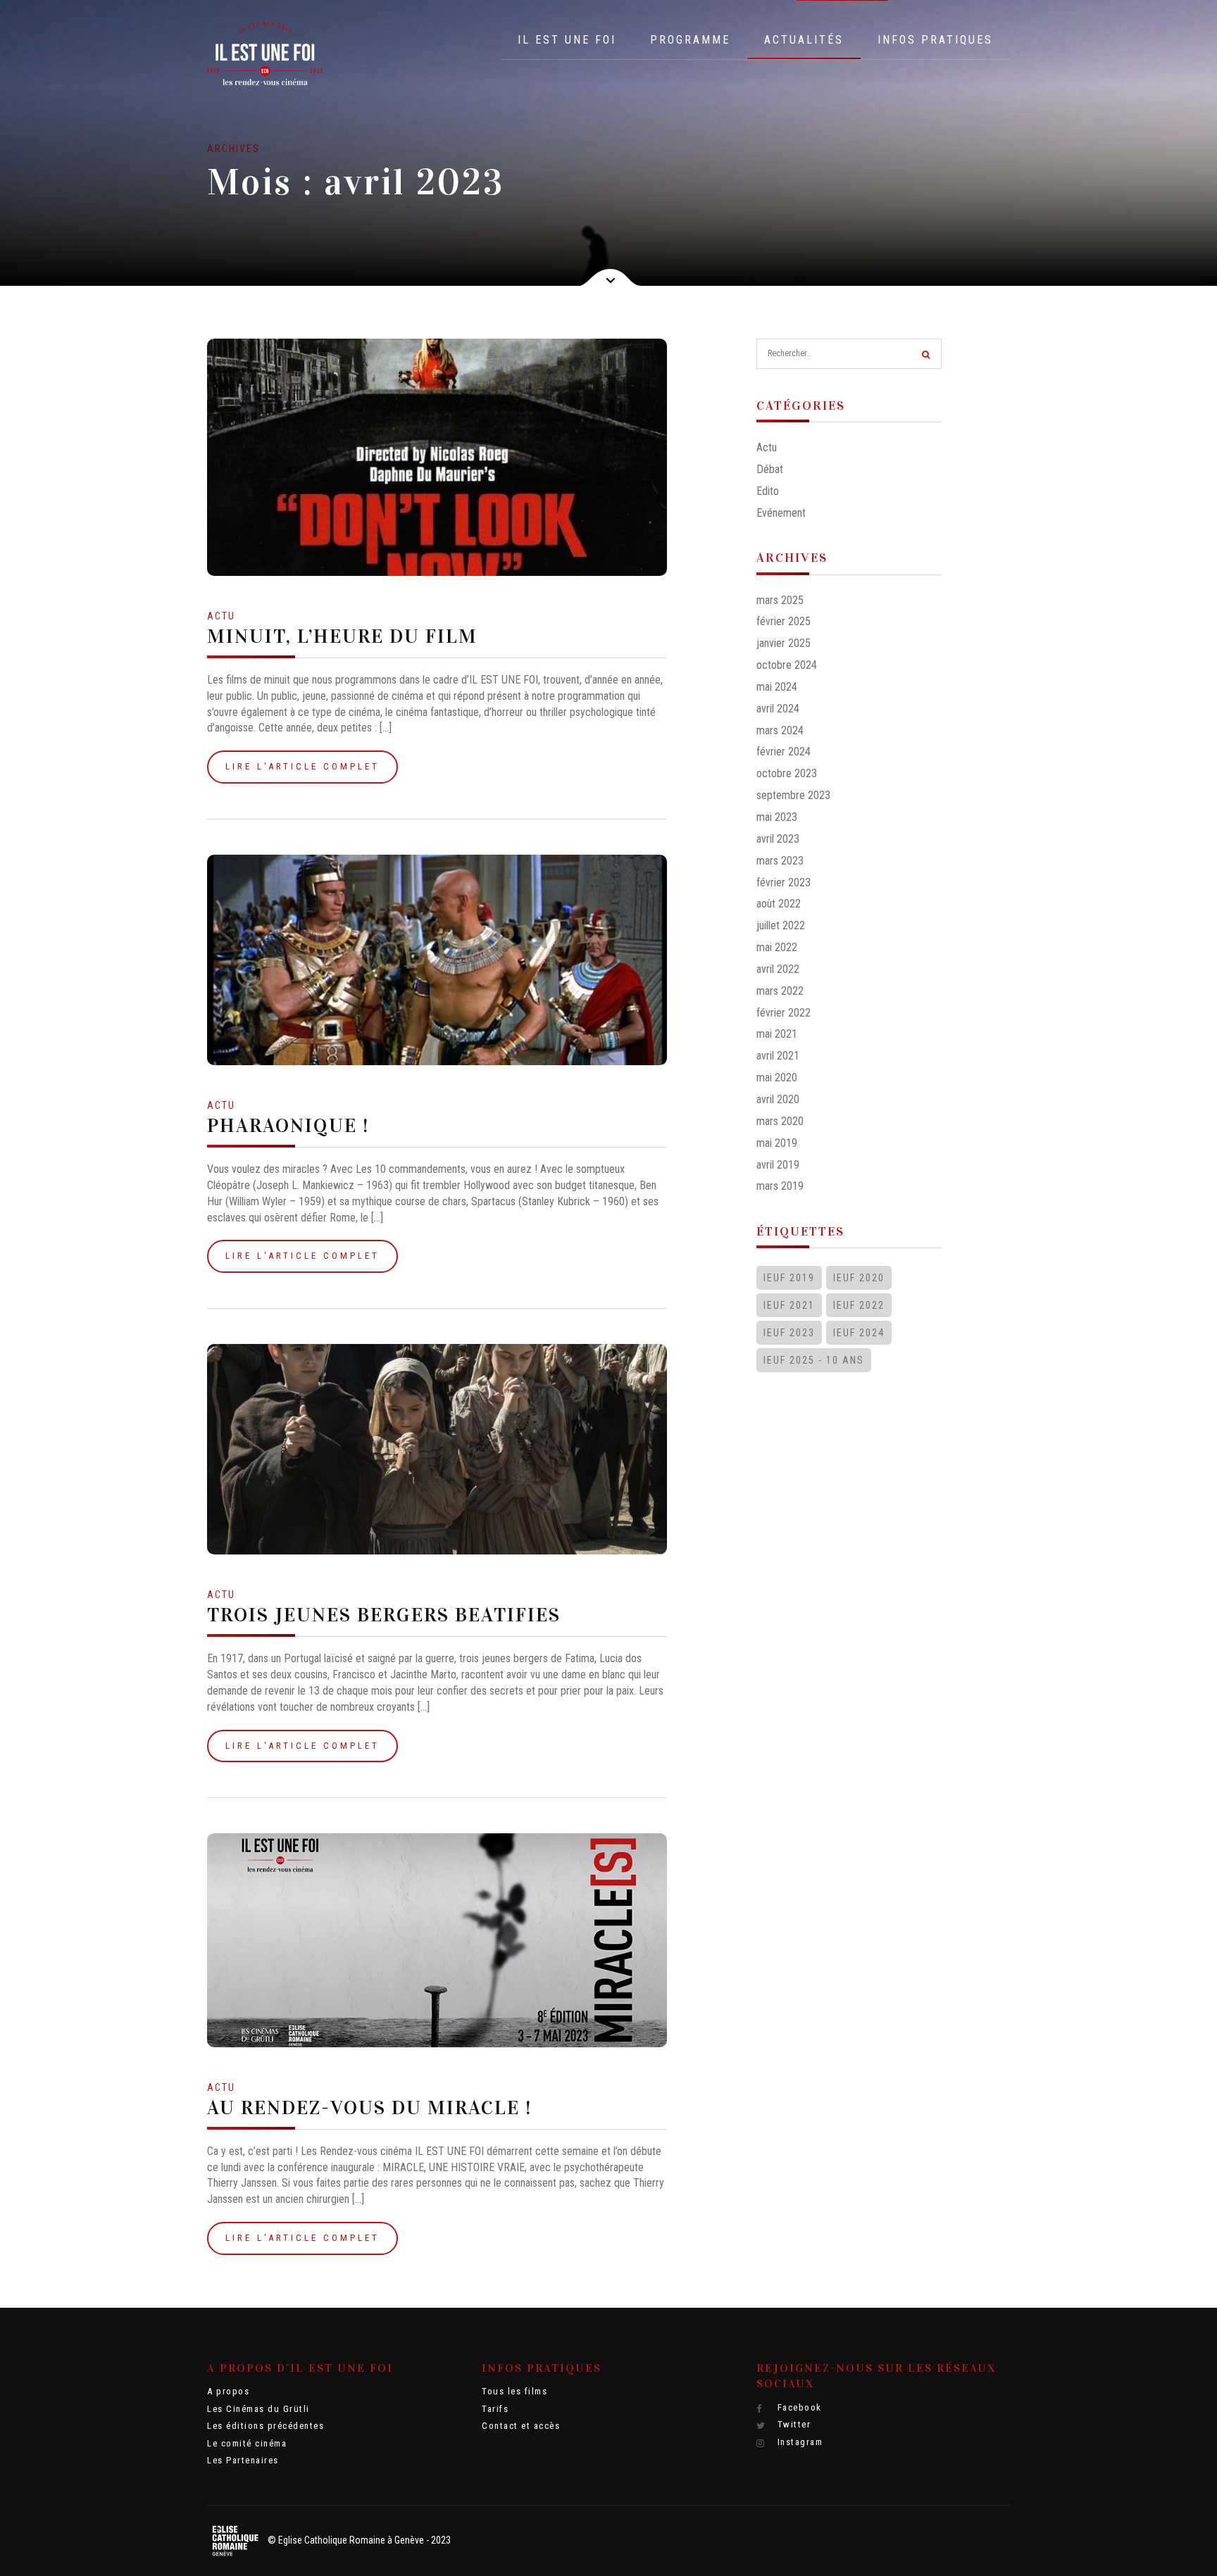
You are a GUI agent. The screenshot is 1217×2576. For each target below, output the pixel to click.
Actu (221, 616)
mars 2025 (780, 600)
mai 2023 (777, 817)
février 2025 (784, 621)
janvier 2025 (784, 643)
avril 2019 (778, 1165)
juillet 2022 (781, 925)
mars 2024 (780, 730)
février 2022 (784, 1013)
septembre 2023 (793, 795)
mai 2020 (777, 1077)
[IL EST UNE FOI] (265, 54)
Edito (768, 491)
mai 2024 (777, 687)
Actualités (804, 40)
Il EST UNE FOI (567, 40)
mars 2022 (780, 991)
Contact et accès (521, 2426)
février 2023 (784, 882)
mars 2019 (780, 1186)
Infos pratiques (935, 40)
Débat (770, 469)
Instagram (798, 2442)
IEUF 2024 (859, 1333)
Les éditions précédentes (266, 2426)
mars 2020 (780, 1121)
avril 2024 (778, 709)
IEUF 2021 (789, 1305)
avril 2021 (778, 1056)
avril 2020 (778, 1099)
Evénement (781, 513)
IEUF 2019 (789, 1278)
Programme (690, 40)
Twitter (792, 2424)
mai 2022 (777, 947)
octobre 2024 (787, 665)
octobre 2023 (787, 773)
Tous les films (514, 2391)
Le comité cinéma (247, 2443)
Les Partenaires (243, 2460)
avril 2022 (778, 969)
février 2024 (784, 752)
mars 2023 (780, 861)
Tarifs (495, 2409)
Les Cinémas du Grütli (258, 2409)
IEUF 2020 (859, 1278)
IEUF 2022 (859, 1305)
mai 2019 (777, 1143)
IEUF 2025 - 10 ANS (814, 1360)
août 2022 (779, 904)
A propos (228, 2391)
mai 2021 (777, 1034)
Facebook (798, 2407)
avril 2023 (778, 839)
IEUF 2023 (789, 1333)
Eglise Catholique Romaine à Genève (351, 2540)
